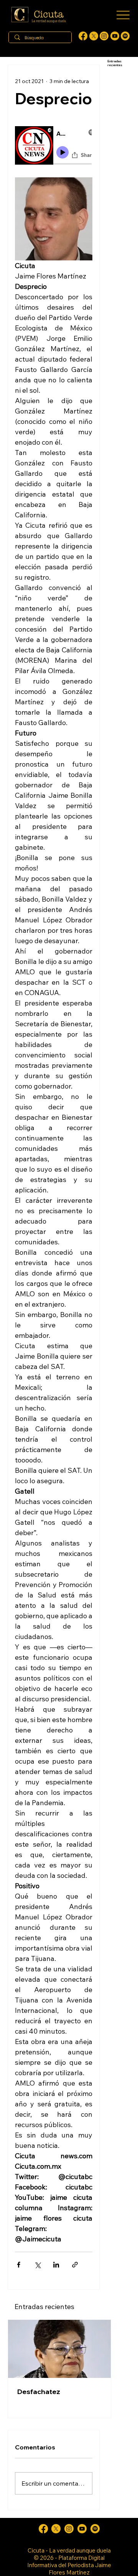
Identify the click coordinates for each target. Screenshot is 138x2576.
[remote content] (54, 147)
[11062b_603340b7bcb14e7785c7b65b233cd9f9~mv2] (104, 36)
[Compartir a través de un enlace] (75, 2265)
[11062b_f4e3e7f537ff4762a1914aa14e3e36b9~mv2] (83, 36)
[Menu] (123, 15)
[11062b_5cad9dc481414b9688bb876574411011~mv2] (125, 36)
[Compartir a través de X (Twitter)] (37, 2265)
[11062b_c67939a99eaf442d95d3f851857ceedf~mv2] (115, 36)
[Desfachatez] (59, 2349)
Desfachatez (39, 2392)
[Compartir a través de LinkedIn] (56, 2265)
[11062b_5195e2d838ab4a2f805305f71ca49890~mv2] (94, 36)
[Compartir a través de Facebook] (19, 2265)
